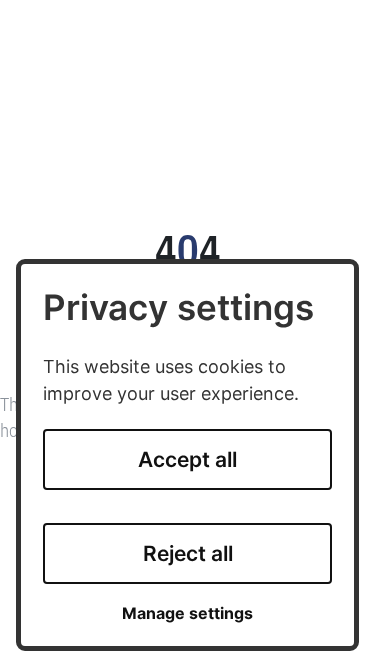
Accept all (187, 459)
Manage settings (187, 613)
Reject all (188, 553)
